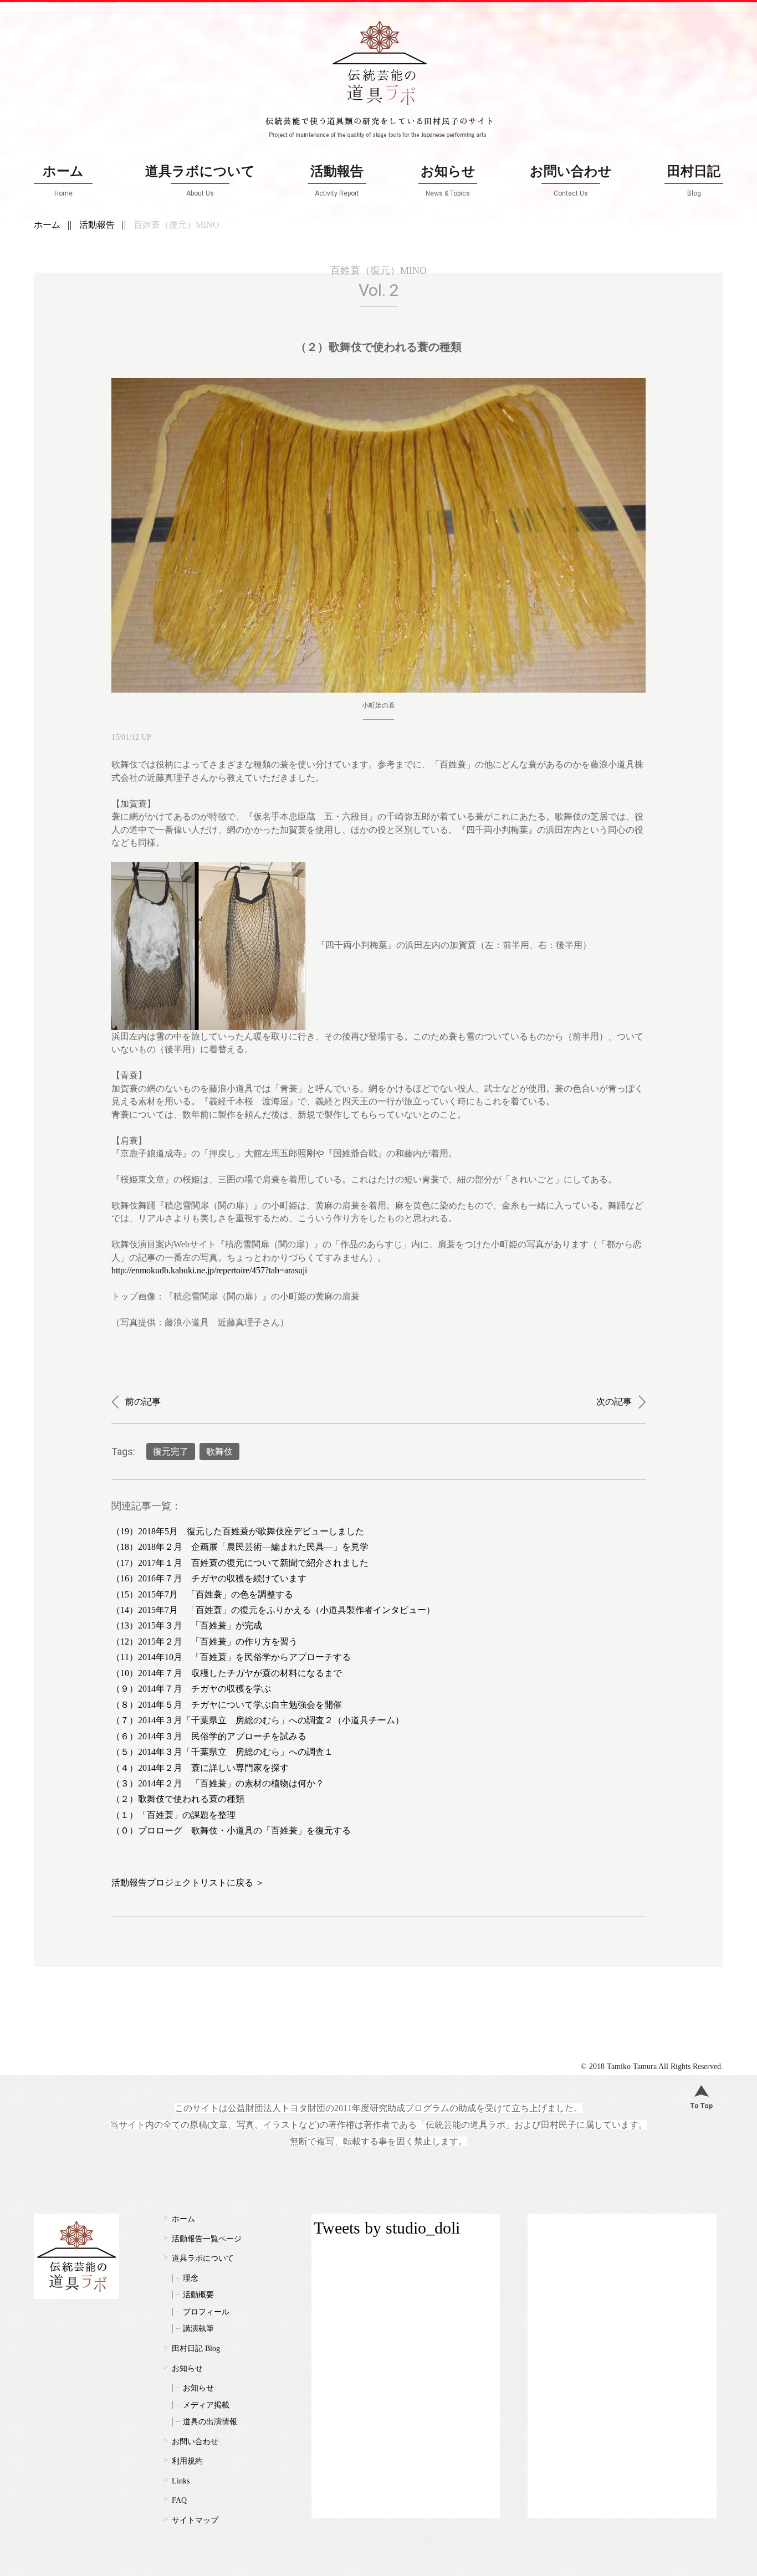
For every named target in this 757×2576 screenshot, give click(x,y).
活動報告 (337, 180)
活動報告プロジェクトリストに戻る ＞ (188, 1883)
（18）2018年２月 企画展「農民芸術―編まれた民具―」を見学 (240, 1547)
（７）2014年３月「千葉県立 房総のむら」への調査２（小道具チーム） (258, 1720)
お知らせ (448, 180)
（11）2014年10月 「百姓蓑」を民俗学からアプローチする (231, 1657)
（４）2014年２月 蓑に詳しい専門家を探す (200, 1768)
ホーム (63, 180)
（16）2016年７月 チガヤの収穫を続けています (209, 1578)
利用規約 (187, 2461)
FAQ (179, 2500)
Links (181, 2481)
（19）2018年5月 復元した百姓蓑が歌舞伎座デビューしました (238, 1531)
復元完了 (171, 1451)
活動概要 (198, 2295)
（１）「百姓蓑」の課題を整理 (173, 1815)
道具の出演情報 (210, 2422)
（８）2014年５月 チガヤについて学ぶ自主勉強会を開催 (227, 1705)
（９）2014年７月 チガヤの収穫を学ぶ (191, 1689)
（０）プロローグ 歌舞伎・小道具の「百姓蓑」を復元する (231, 1830)
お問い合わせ (571, 180)
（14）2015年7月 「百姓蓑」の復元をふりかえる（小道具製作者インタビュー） (273, 1610)
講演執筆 (198, 2329)
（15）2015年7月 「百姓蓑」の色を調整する (202, 1594)
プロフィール (206, 2312)
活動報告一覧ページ (207, 2239)
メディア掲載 (206, 2405)
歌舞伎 (219, 1451)
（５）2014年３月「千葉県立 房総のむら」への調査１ (222, 1752)
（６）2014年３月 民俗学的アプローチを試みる (209, 1736)
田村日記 (694, 180)
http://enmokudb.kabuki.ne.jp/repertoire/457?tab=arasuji (209, 1270)
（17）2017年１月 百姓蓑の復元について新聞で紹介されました (240, 1563)
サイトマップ (195, 2520)
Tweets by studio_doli (387, 2228)
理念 (191, 2278)
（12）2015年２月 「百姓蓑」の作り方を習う (204, 1642)
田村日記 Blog (196, 2349)
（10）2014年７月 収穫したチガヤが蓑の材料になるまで (227, 1673)
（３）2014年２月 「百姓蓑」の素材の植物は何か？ (218, 1783)
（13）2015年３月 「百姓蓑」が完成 (187, 1625)
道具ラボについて (200, 180)
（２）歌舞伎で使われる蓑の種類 (178, 1799)
